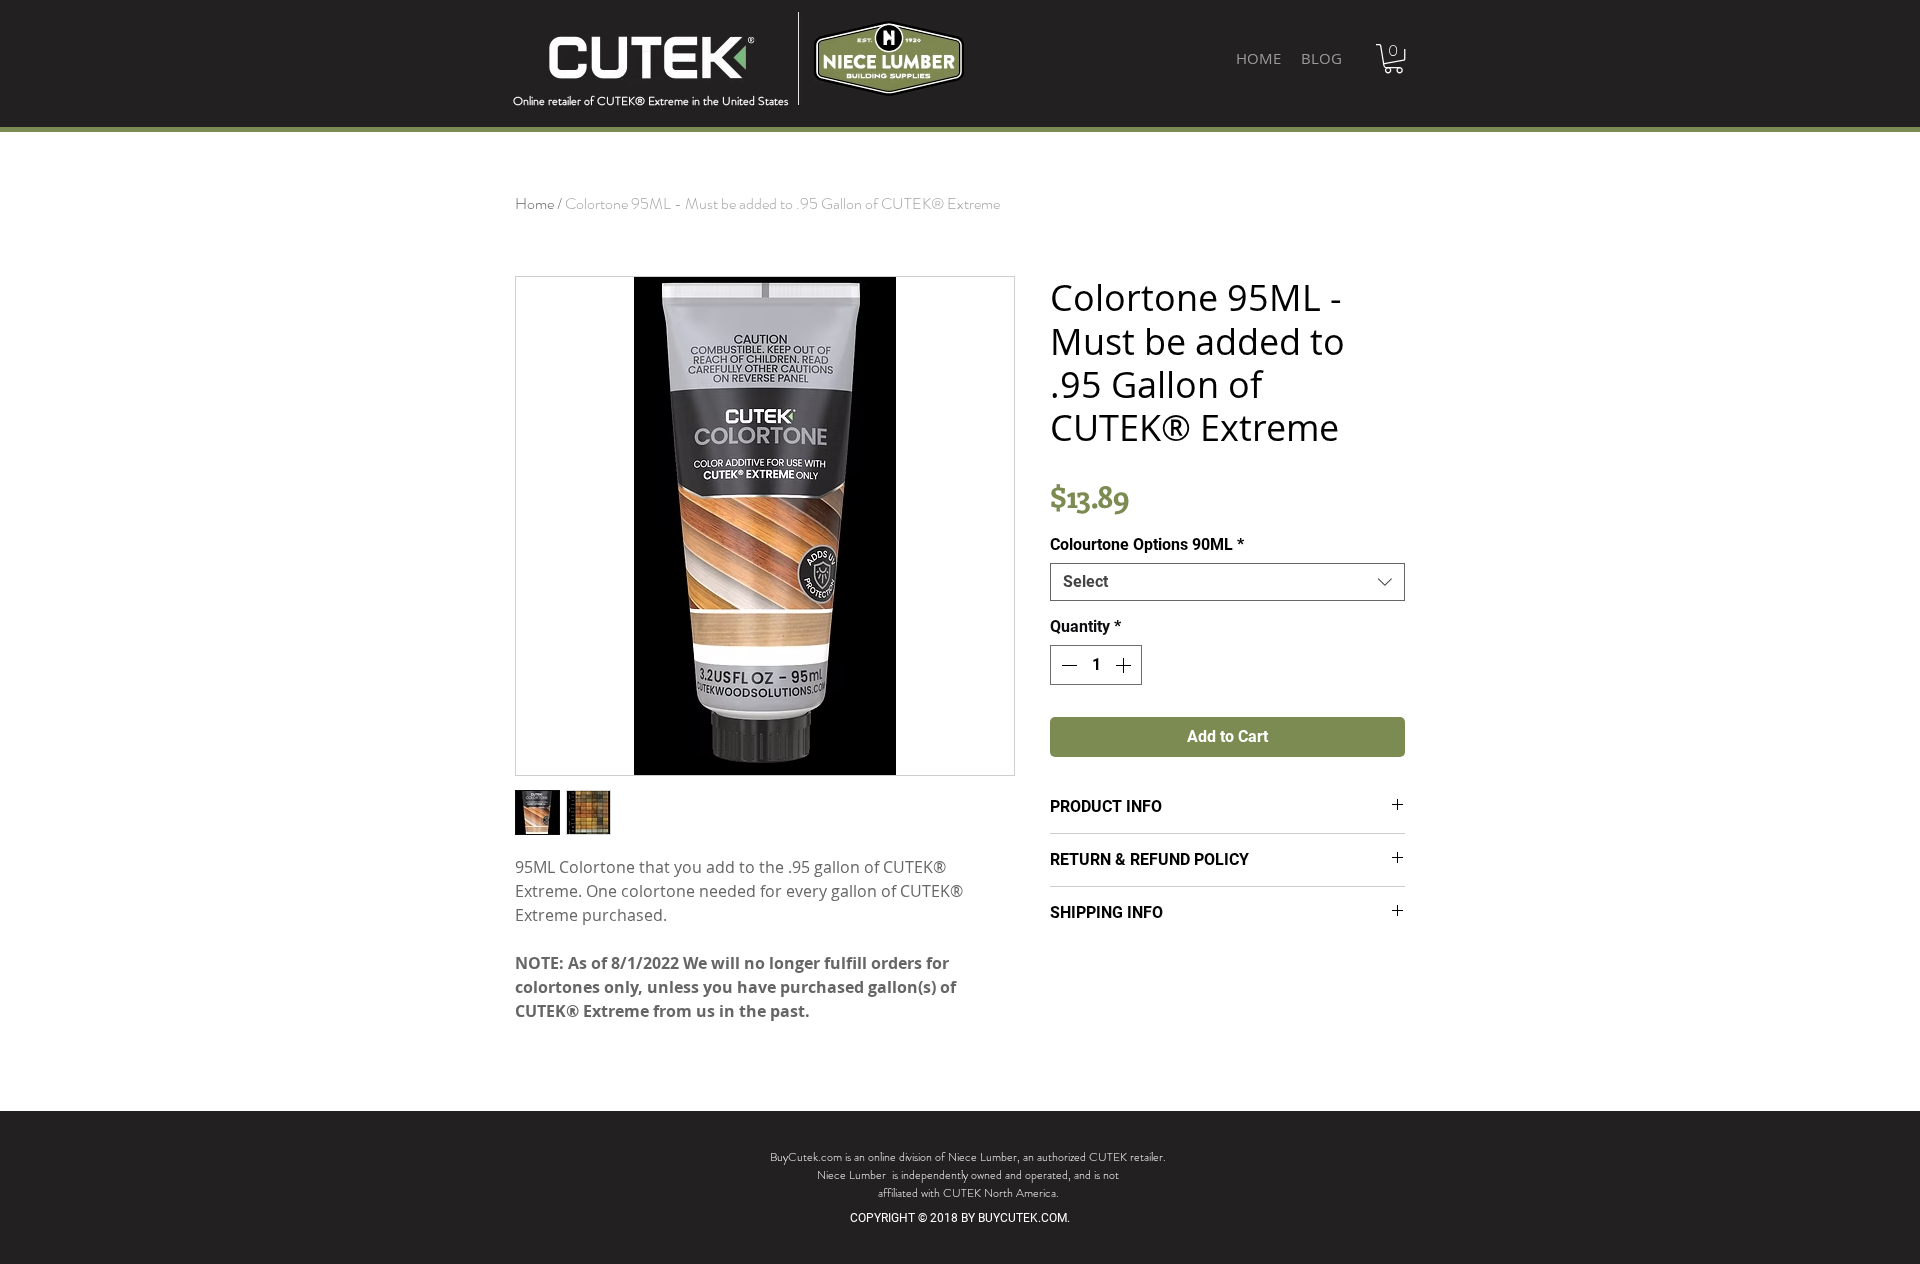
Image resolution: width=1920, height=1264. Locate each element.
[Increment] (1125, 665)
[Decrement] (1067, 665)
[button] (1393, 58)
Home (534, 203)
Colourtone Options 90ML (1147, 544)
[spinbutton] (1096, 665)
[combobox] (1227, 582)
